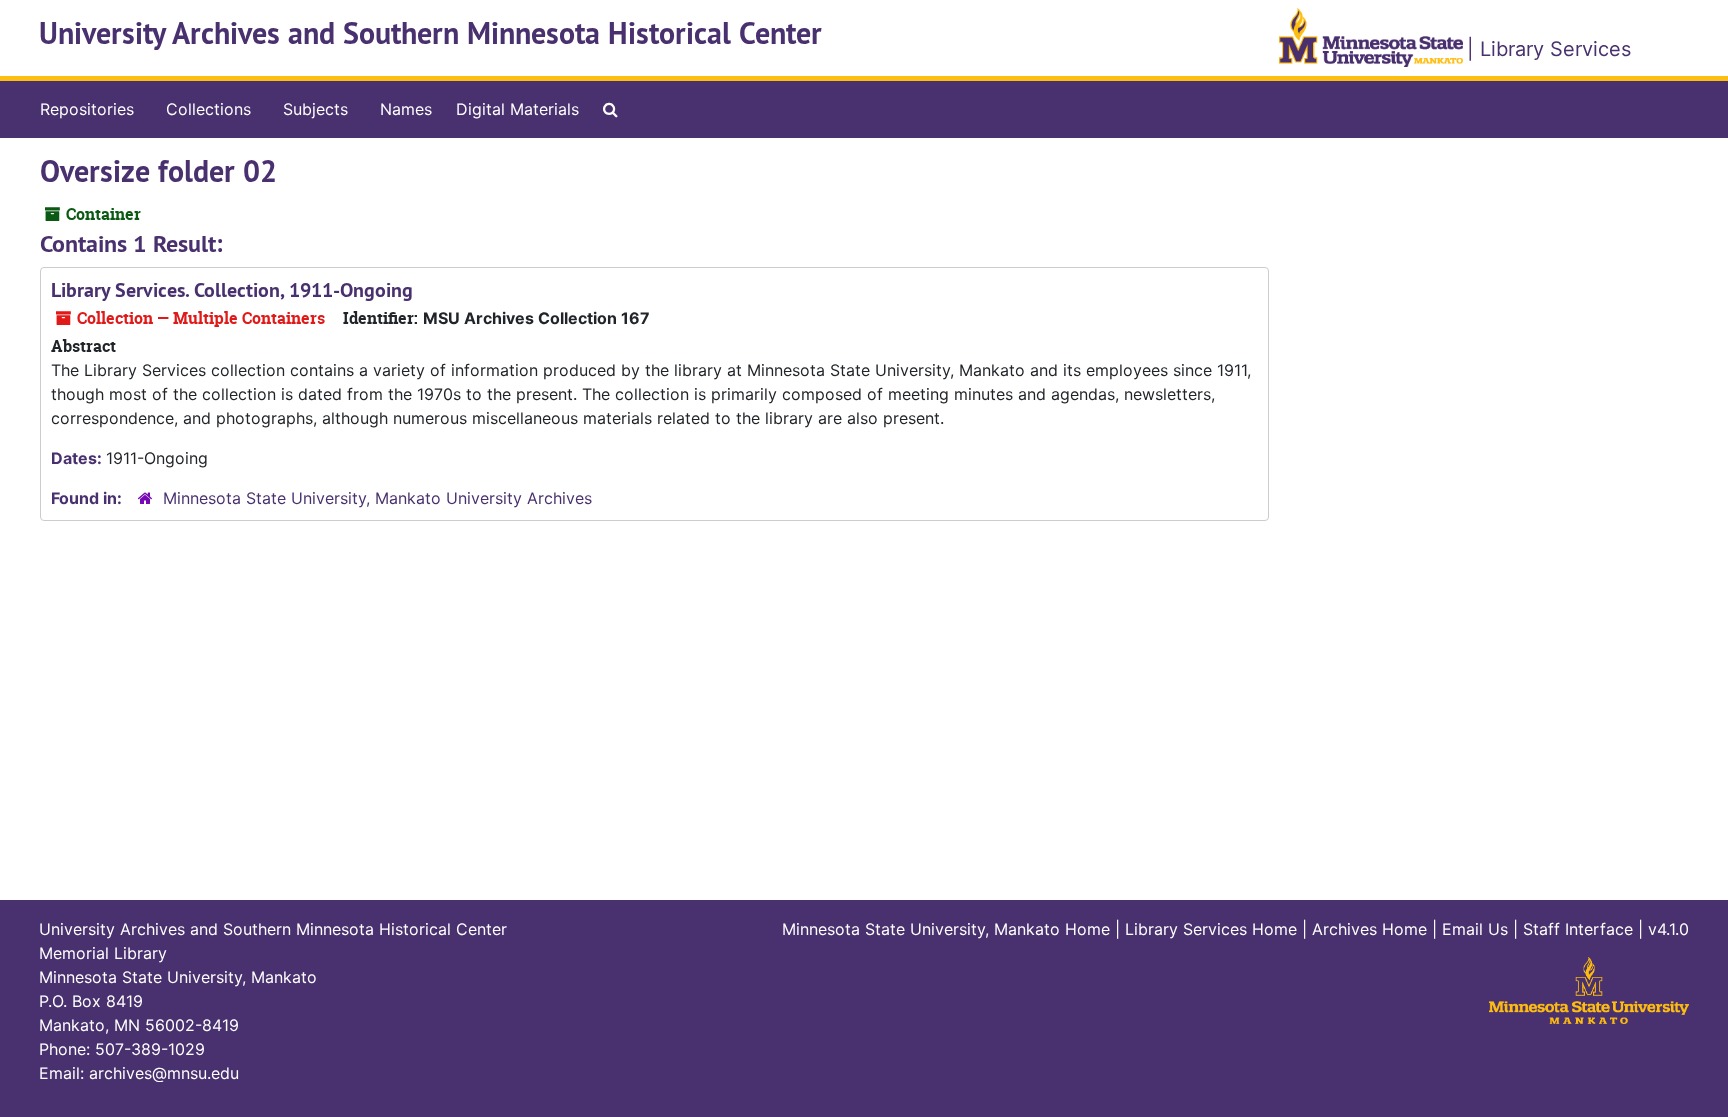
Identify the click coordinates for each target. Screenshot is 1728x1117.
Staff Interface (1578, 929)
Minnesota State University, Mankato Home (946, 929)
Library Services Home (1211, 929)
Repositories (87, 109)
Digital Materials (517, 109)
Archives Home (1369, 929)
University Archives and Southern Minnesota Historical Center (430, 33)
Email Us (1475, 929)
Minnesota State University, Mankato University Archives (377, 498)
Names (406, 109)
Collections (208, 109)
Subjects (315, 109)
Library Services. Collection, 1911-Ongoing (232, 290)
